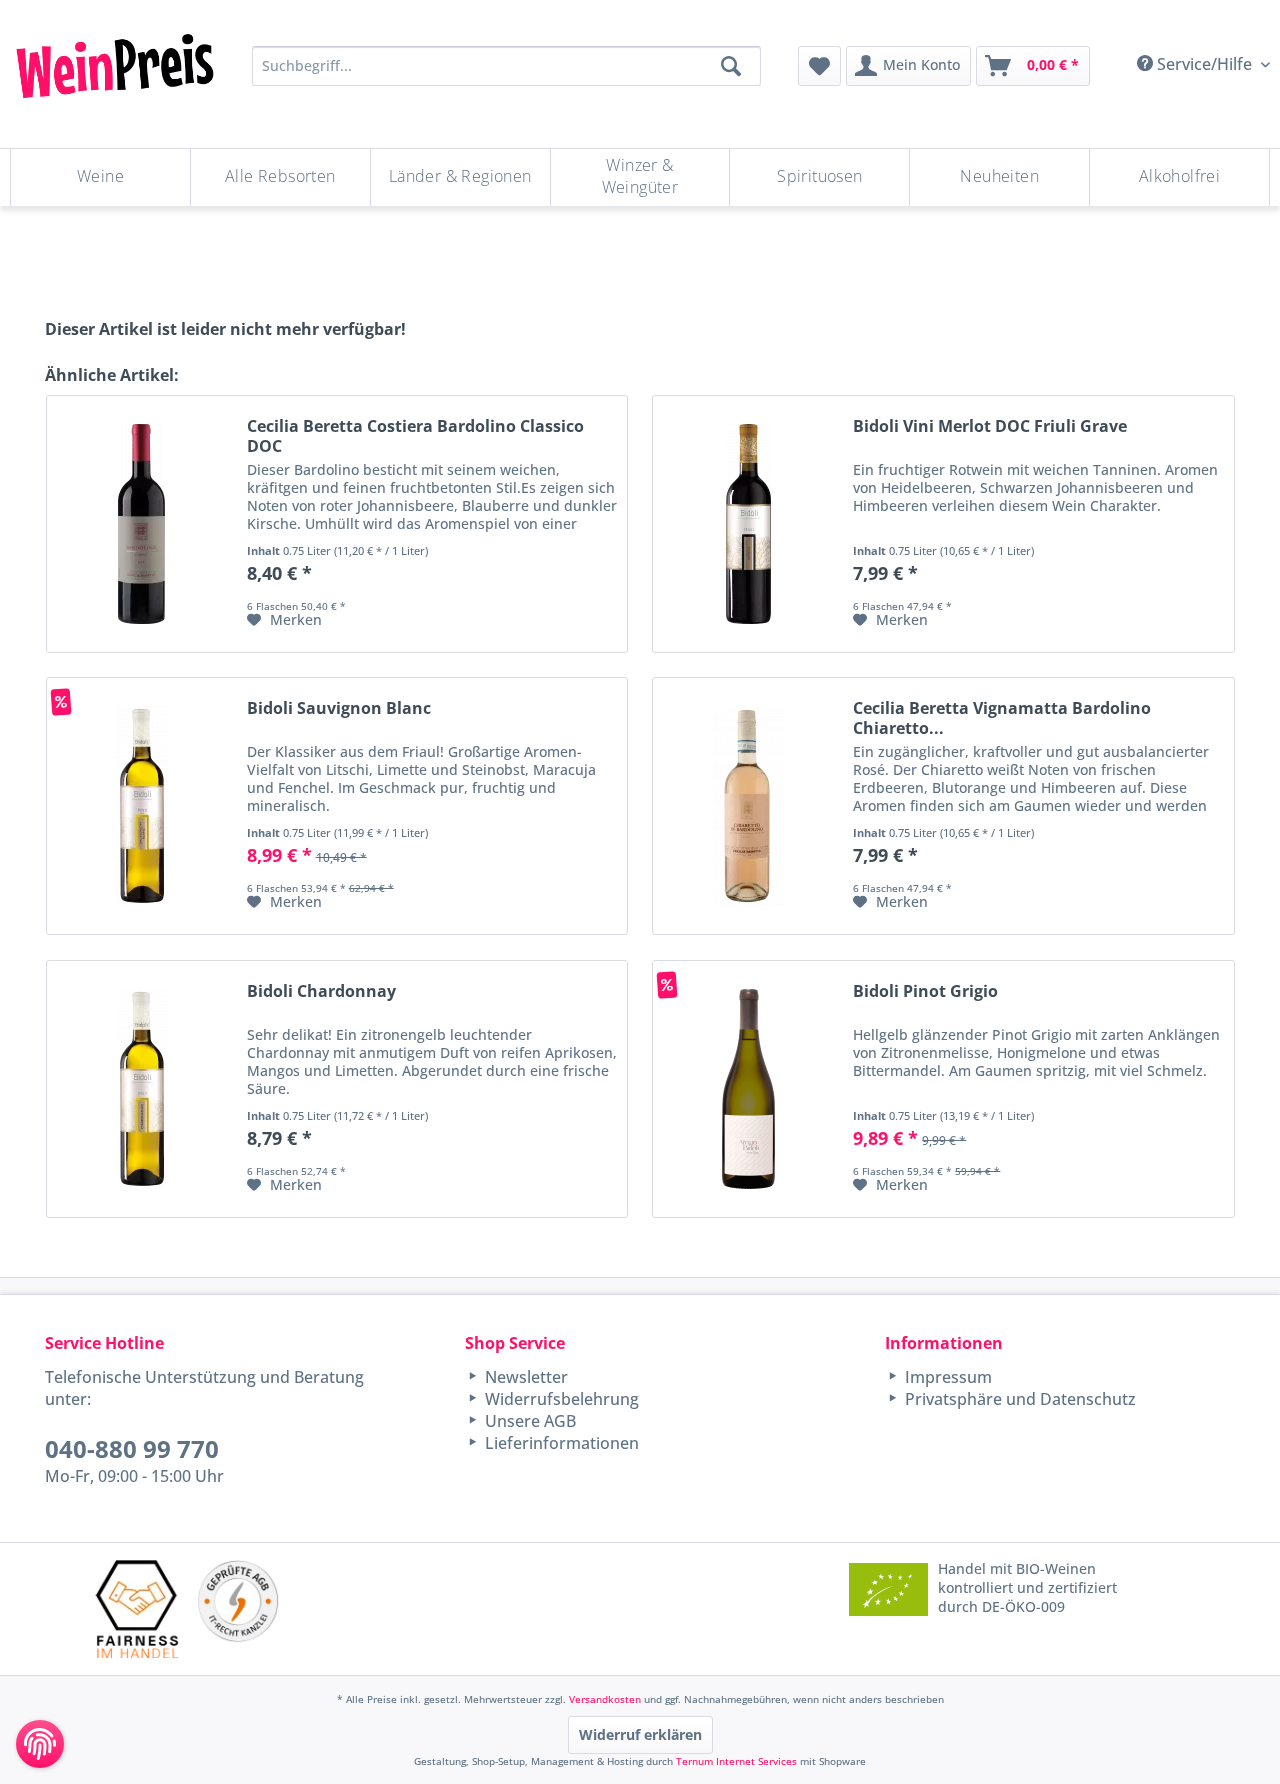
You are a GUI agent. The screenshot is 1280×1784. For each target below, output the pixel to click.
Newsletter (524, 1377)
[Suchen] (731, 66)
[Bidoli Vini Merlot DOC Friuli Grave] (748, 524)
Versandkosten (605, 1699)
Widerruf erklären (640, 1734)
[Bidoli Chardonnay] (142, 1089)
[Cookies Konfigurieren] (40, 1744)
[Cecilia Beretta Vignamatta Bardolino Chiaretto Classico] (748, 806)
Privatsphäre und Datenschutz (1018, 1399)
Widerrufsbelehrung (560, 1399)
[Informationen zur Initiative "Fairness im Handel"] (137, 1608)
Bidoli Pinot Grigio (925, 991)
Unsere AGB (528, 1421)
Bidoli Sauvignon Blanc (339, 708)
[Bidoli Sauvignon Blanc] (142, 806)
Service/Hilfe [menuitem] (1204, 64)
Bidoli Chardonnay (321, 991)
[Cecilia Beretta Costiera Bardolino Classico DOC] (142, 524)
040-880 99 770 (132, 1448)
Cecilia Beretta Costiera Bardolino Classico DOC (415, 436)
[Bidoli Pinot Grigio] (748, 1089)
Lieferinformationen (560, 1443)
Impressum (946, 1377)
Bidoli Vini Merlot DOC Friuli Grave (990, 426)
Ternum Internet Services (736, 1761)
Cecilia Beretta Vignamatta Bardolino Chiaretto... (1002, 718)
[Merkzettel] (819, 66)
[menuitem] (819, 66)
